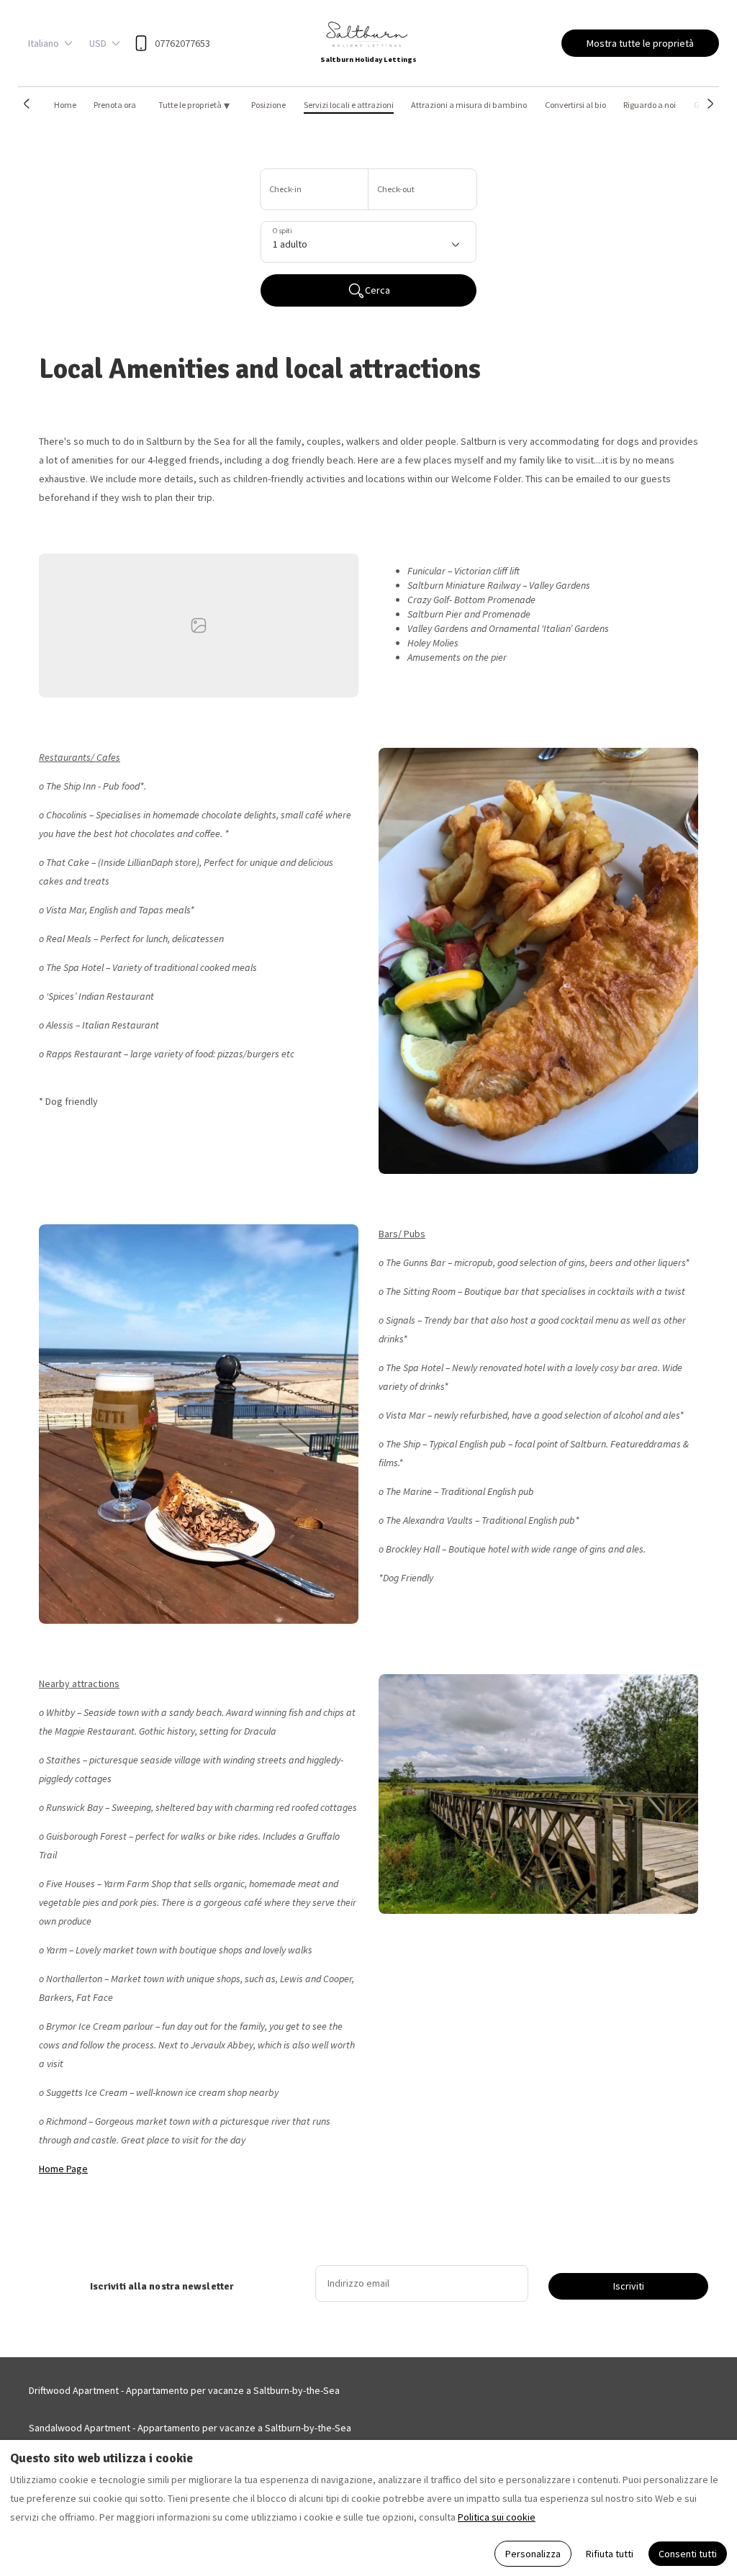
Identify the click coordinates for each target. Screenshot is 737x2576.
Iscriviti (629, 2286)
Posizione (268, 105)
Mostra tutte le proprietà (640, 43)
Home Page (63, 2169)
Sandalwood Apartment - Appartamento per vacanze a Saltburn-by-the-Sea (190, 2428)
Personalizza (533, 2554)
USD (98, 43)
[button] (27, 104)
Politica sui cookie (497, 2517)
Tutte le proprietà (194, 105)
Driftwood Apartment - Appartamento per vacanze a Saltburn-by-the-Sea (184, 2390)
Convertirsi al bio (575, 105)
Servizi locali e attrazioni (349, 105)
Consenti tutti (688, 2554)
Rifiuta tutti (610, 2554)
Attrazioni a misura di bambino (469, 105)
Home (65, 105)
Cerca (377, 290)
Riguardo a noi (650, 105)
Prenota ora (115, 105)
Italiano (44, 43)
